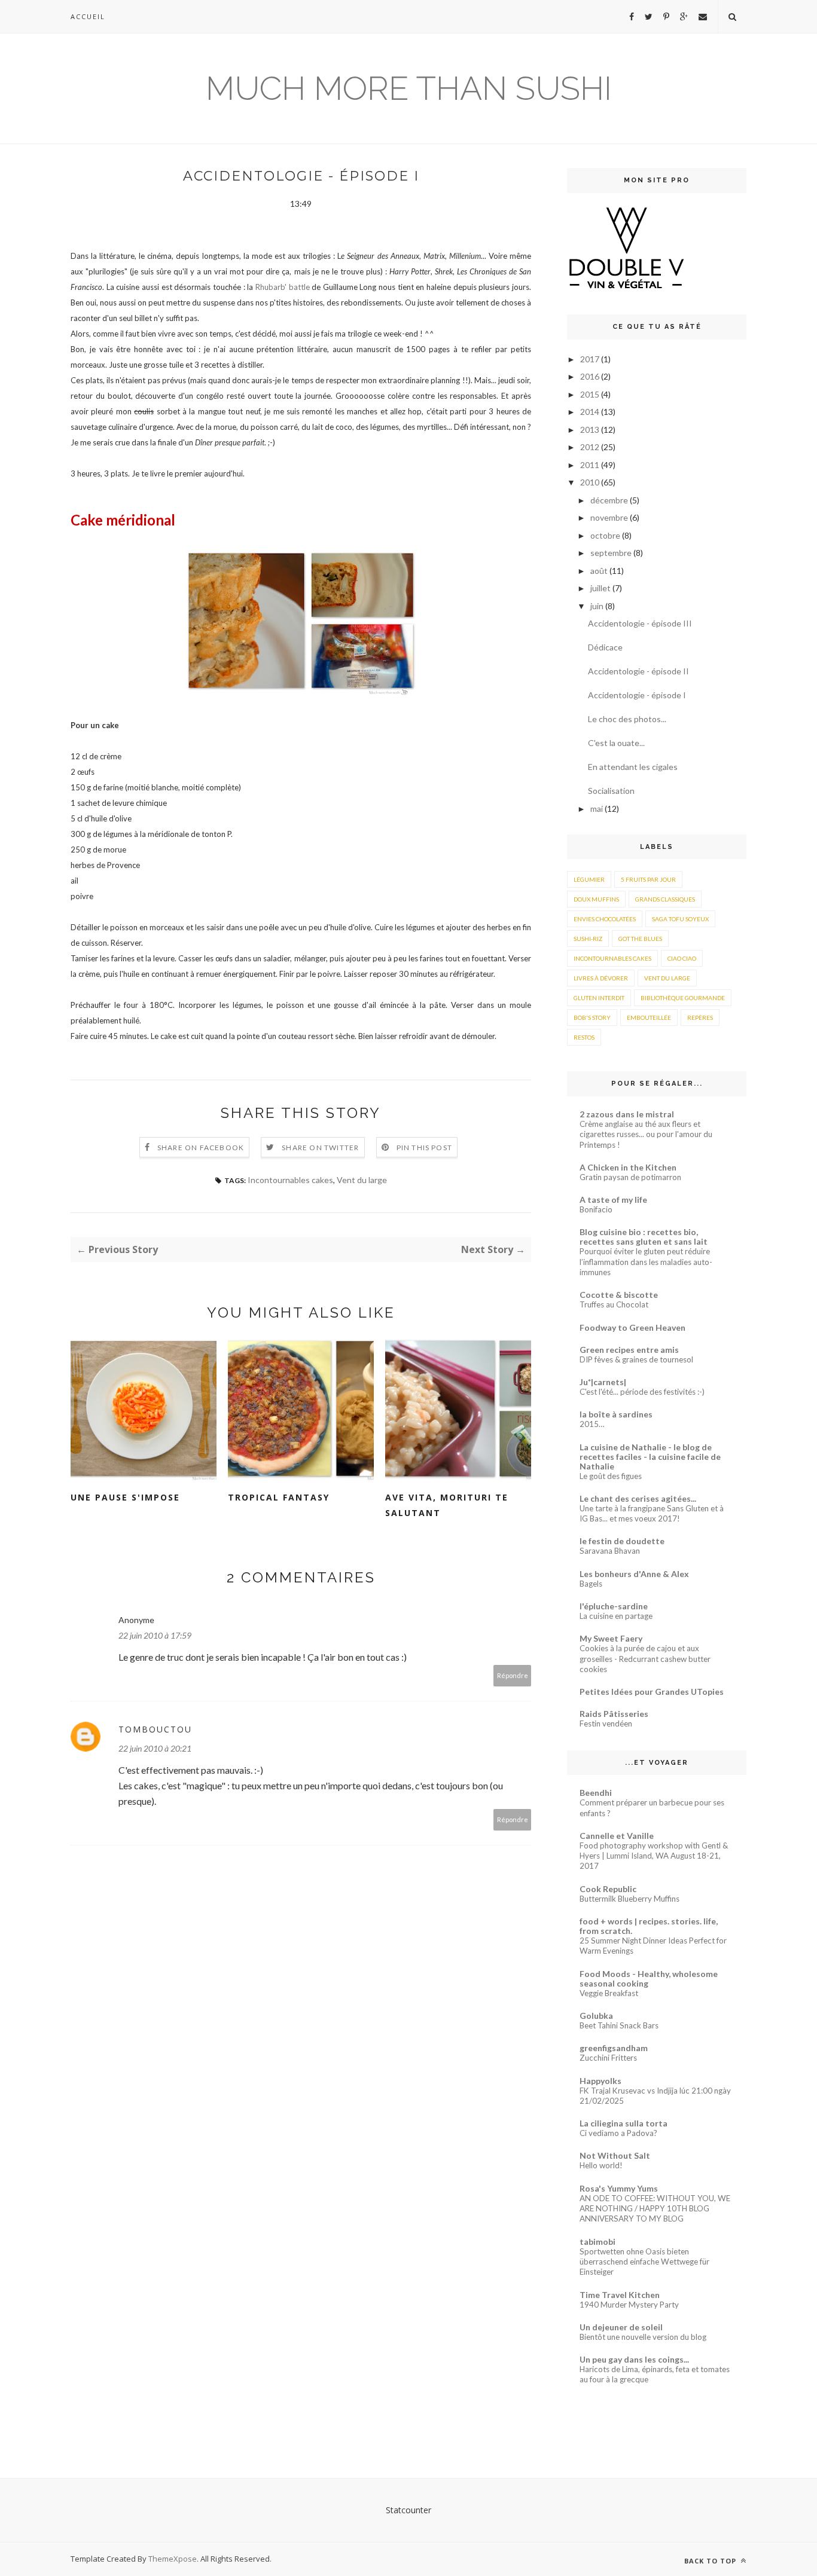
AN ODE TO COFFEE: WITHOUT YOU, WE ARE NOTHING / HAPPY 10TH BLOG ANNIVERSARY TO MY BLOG (655, 2209)
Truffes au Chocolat (614, 1304)
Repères (700, 1017)
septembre (612, 553)
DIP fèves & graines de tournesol (636, 1359)
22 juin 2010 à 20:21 (155, 1748)
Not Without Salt (615, 2155)
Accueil (88, 16)
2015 (591, 394)
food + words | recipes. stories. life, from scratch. (649, 1926)
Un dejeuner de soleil (621, 2327)
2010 (591, 482)
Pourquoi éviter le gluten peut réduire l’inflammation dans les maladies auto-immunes (646, 1262)
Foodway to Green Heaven (632, 1327)
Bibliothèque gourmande (683, 998)
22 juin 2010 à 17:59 (155, 1635)
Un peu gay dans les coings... (634, 2359)
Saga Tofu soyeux (680, 919)
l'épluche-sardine (614, 1606)
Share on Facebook (201, 1148)
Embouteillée (649, 1017)
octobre (606, 535)
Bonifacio (596, 1209)
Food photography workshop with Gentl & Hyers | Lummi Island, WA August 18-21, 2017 (654, 1856)
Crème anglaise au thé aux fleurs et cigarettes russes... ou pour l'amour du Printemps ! (646, 1134)
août (600, 571)
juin (598, 606)
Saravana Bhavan (610, 1551)
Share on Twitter (320, 1148)
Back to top (711, 2561)
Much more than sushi (409, 88)
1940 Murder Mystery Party (629, 2305)
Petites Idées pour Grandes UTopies (652, 1692)
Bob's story (592, 1017)
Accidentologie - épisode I (637, 695)
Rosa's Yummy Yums (619, 2188)
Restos (584, 1037)
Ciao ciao (682, 958)
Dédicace (605, 647)
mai (597, 809)
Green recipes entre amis (629, 1350)
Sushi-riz (588, 939)
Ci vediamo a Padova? (618, 2133)
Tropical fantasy (279, 1497)
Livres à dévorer (601, 978)
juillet (601, 588)
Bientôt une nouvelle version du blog (643, 2337)
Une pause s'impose (125, 1497)
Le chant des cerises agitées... (638, 1498)
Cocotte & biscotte (619, 1295)
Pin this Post (425, 1148)
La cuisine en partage (616, 1616)
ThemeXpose (173, 2559)
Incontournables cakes (290, 1180)
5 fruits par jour (648, 879)
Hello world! (601, 2165)
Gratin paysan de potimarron (630, 1177)
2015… (592, 1424)
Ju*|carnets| (603, 1382)
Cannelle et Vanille (617, 1836)
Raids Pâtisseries (614, 1714)
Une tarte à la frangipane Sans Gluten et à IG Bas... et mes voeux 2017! (652, 1513)
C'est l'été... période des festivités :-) (642, 1392)
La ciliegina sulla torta (624, 2123)
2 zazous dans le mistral (627, 1114)
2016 (591, 376)
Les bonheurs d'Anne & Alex (634, 1574)
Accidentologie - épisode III (640, 623)
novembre (610, 517)
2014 (591, 412)
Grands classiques (665, 899)
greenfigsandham (614, 2048)
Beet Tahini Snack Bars (619, 2025)
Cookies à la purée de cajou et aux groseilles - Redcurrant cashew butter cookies (645, 1659)
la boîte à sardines (616, 1414)
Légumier (589, 879)
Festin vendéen (606, 1724)
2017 (591, 359)
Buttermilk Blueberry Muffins (629, 1899)
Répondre (513, 1675)
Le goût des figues (611, 1476)
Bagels (591, 1584)
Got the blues (640, 939)
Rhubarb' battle (283, 287)
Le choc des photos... (627, 719)
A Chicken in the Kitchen (628, 1167)
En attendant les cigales (633, 767)
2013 (591, 430)
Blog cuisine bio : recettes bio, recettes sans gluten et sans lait (644, 1237)
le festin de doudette (622, 1541)
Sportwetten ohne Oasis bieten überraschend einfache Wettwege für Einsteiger (644, 2262)
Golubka (596, 2016)
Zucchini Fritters (608, 2058)
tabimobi (597, 2242)
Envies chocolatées (605, 919)
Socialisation (611, 791)
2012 (591, 447)
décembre (610, 500)
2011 (591, 465)
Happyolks (600, 2081)
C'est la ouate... (616, 743)
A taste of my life (613, 1200)
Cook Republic (608, 1889)
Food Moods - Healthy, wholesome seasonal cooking (649, 1978)
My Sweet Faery (611, 1638)
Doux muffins (596, 899)
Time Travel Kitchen (620, 2295)
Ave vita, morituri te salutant (447, 1505)
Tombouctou (155, 1729)
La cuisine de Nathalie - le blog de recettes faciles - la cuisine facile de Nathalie (650, 1457)
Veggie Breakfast (609, 1993)
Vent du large (362, 1180)
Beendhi (596, 1793)
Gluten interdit (599, 998)
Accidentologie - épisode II (638, 671)
